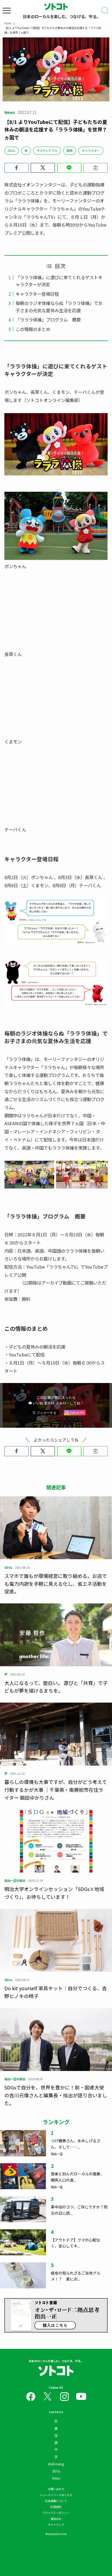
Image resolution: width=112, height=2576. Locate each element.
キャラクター (91, 150)
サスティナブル (47, 150)
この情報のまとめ (33, 329)
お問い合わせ (56, 2489)
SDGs (12, 150)
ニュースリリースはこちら (56, 2495)
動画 (70, 150)
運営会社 (56, 2519)
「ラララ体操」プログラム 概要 (48, 320)
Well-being (56, 2464)
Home (8, 23)
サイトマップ (56, 2525)
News (56, 2478)
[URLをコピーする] (96, 168)
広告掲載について (56, 2501)
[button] (16, 168)
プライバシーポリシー (56, 2513)
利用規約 (56, 2507)
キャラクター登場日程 (37, 294)
